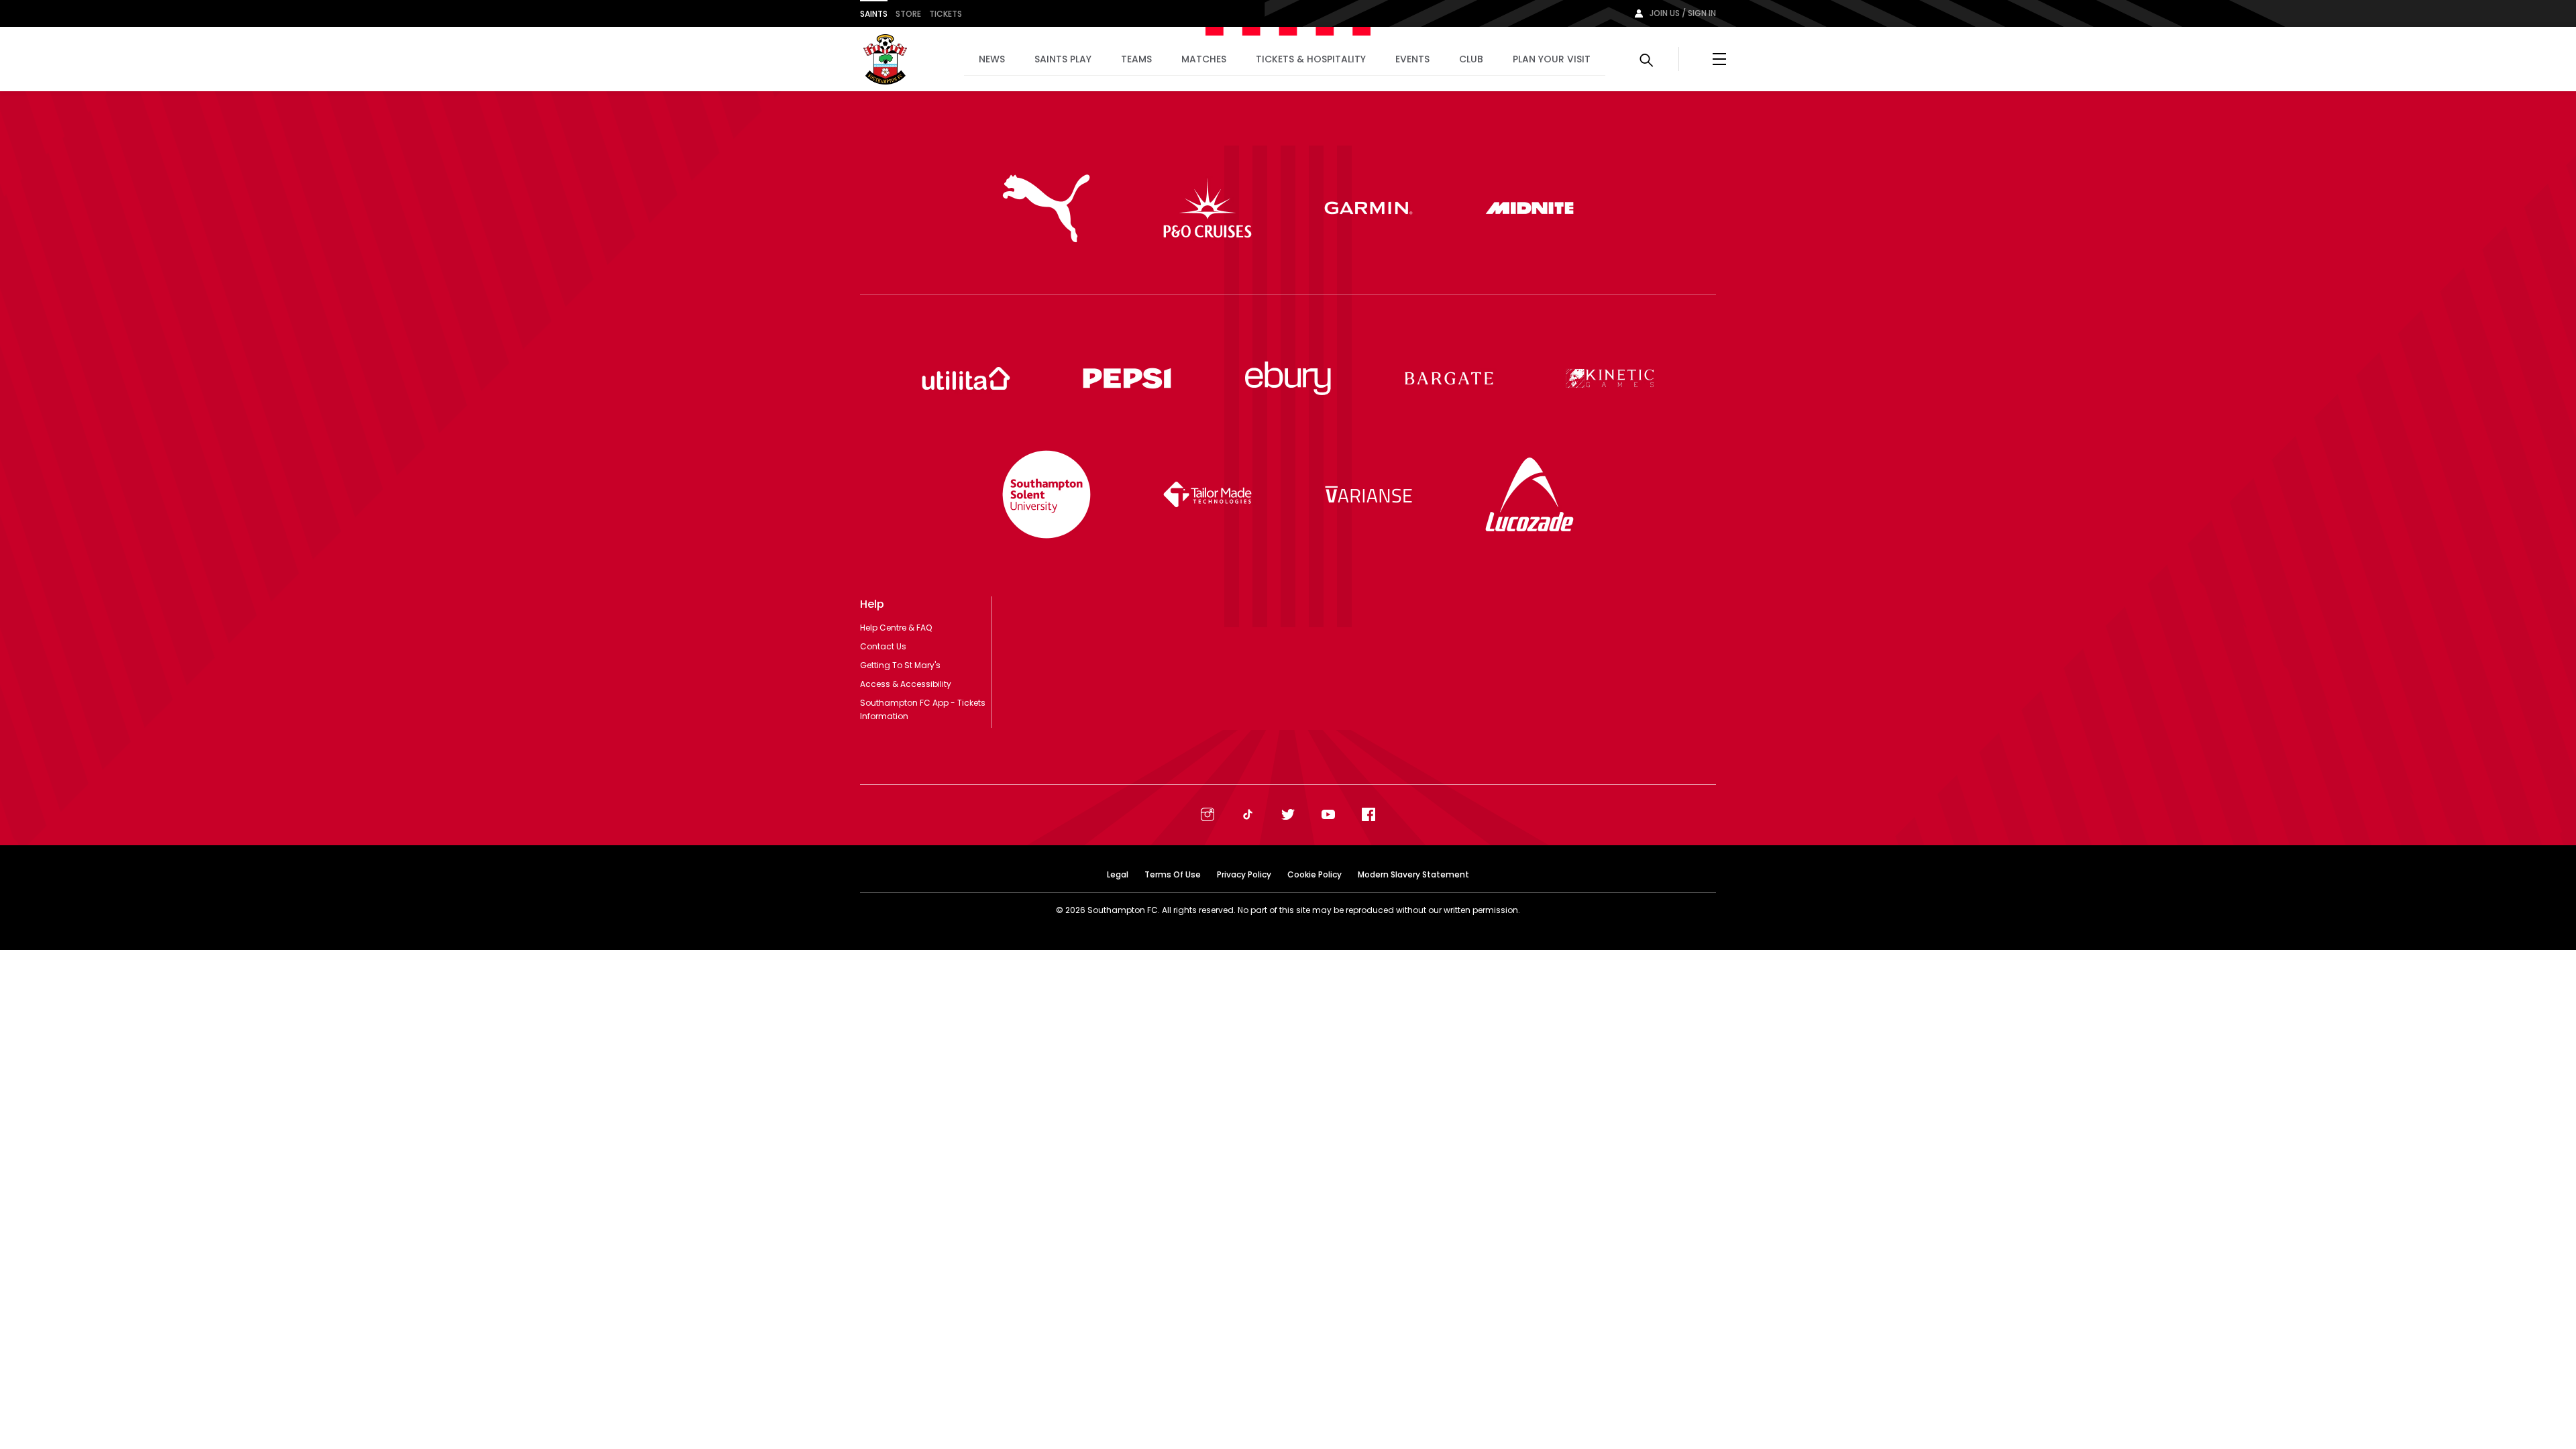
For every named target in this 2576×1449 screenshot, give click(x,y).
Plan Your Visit (1552, 59)
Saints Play (1063, 59)
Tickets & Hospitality (1311, 59)
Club (1471, 59)
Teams (1136, 59)
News (992, 59)
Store (908, 14)
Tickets (946, 14)
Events (1412, 59)
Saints (874, 14)
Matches (1204, 59)
